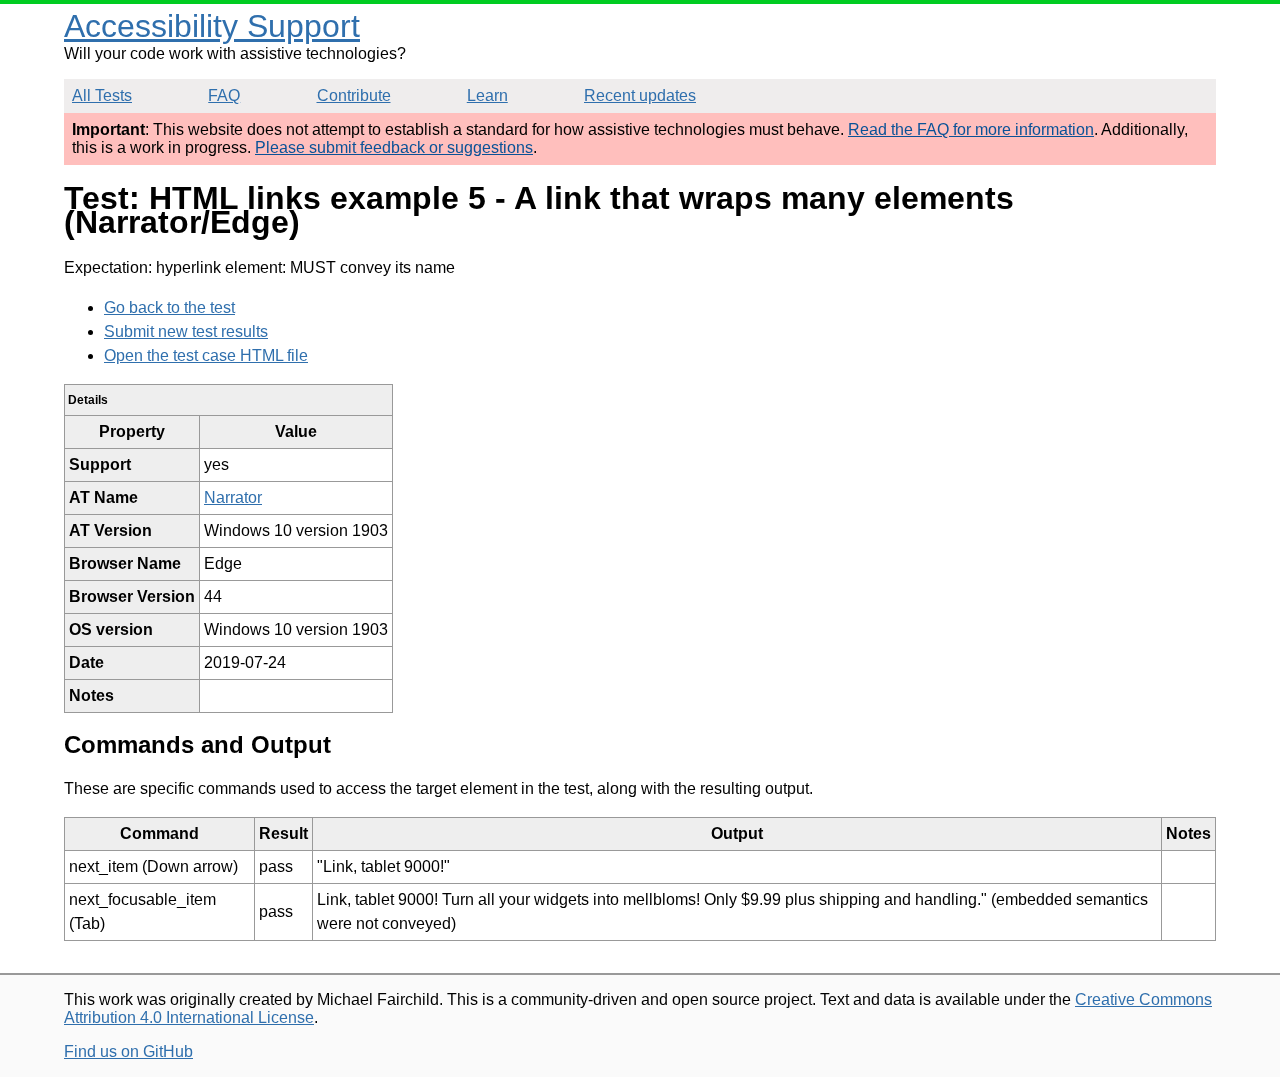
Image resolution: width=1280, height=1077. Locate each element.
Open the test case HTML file (206, 355)
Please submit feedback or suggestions (394, 147)
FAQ (224, 95)
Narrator (233, 497)
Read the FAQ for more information (971, 129)
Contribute (354, 95)
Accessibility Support (212, 26)
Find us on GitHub (128, 1051)
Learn (487, 95)
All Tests (102, 95)
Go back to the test (169, 307)
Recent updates (640, 95)
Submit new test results (186, 331)
